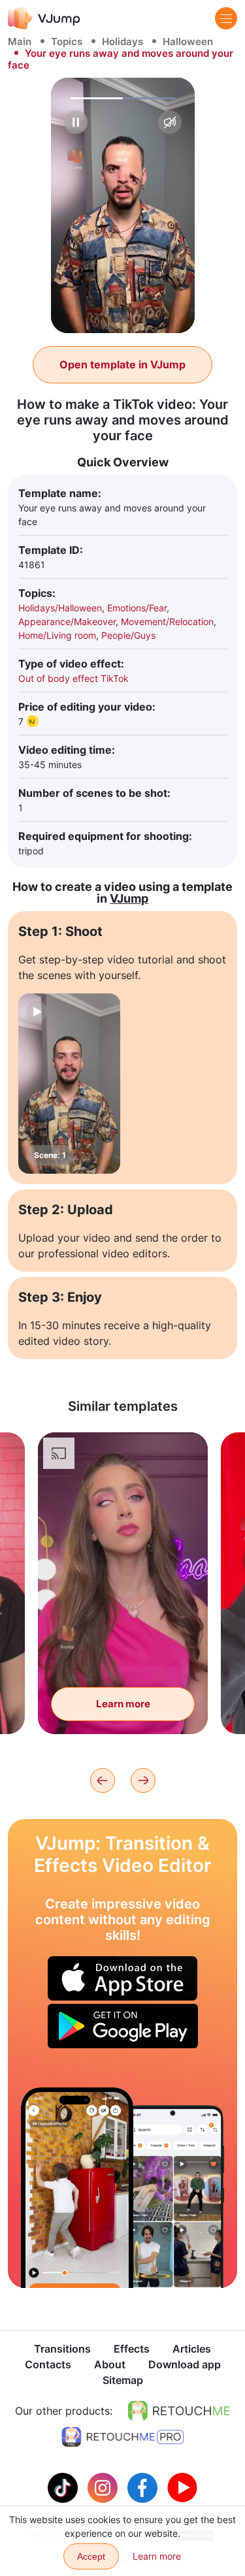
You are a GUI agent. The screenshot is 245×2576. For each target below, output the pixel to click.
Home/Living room (57, 635)
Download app (185, 2364)
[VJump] (44, 18)
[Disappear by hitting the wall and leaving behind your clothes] (77, 2188)
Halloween (188, 41)
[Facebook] (144, 2487)
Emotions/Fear (137, 608)
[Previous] (103, 1780)
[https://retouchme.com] (179, 2411)
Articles (192, 2349)
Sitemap (123, 2380)
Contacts (48, 2364)
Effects (132, 2349)
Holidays (122, 41)
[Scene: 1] (69, 1084)
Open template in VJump (122, 364)
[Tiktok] (64, 2487)
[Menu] (226, 18)
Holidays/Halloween (60, 608)
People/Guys (128, 635)
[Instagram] (104, 2487)
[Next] (143, 1780)
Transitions (62, 2349)
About (110, 2364)
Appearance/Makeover (67, 621)
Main (20, 41)
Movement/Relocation (167, 621)
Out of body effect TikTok (73, 678)
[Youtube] (182, 2487)
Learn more (123, 1704)
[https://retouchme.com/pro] (123, 2437)
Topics (67, 41)
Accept (91, 2556)
